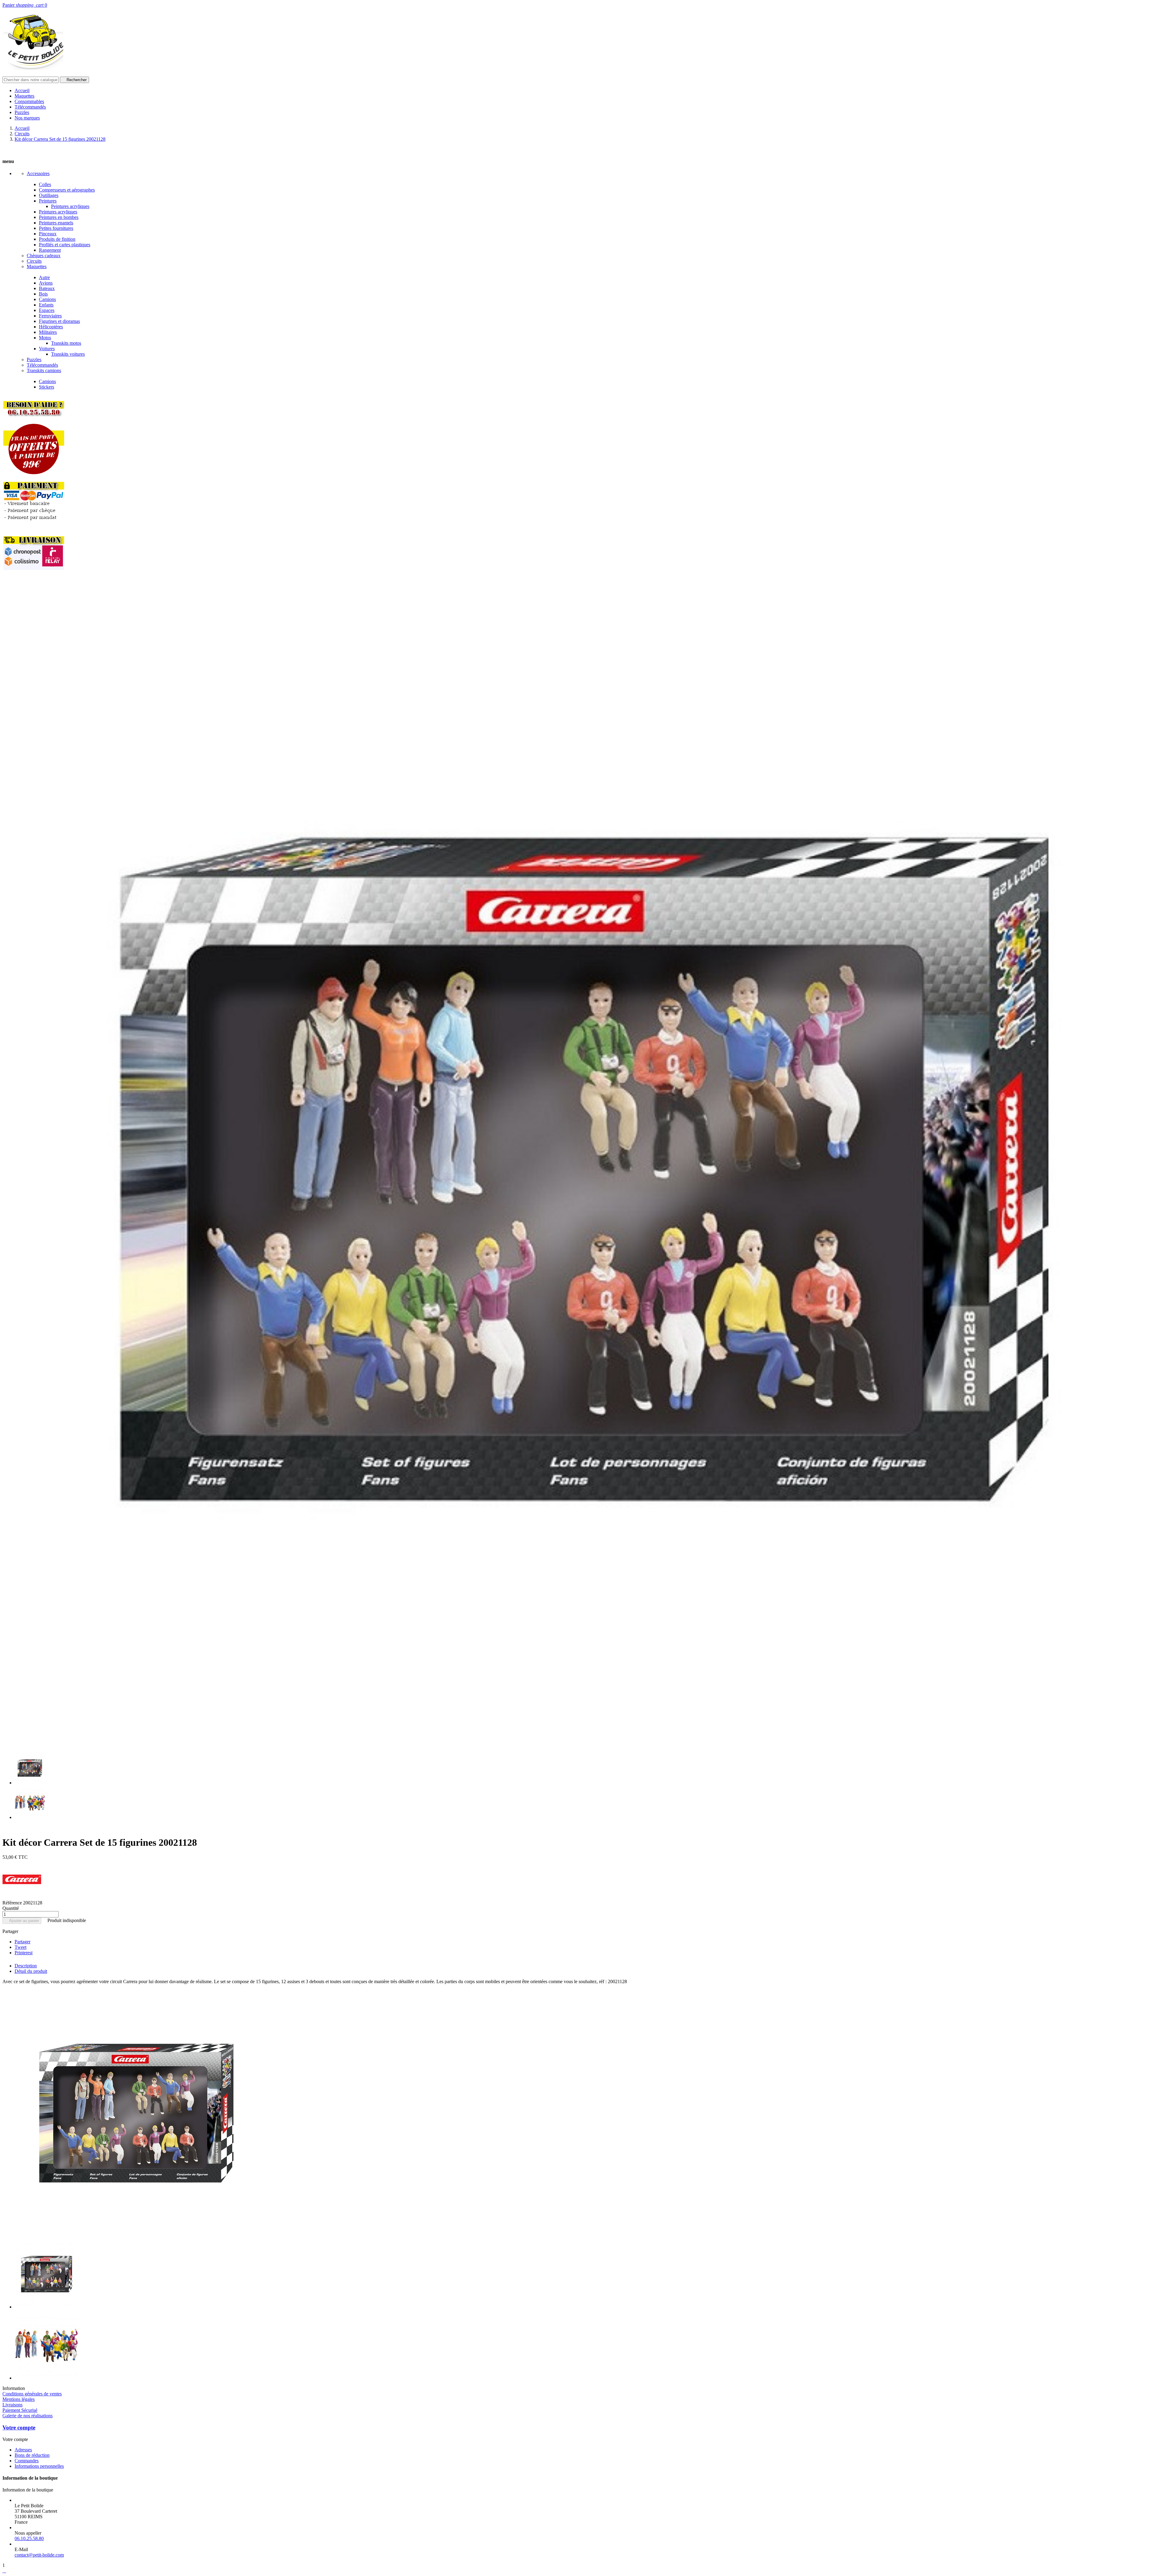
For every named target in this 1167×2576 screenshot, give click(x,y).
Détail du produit (31, 1971)
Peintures (48, 201)
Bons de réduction (32, 2455)
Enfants (46, 305)
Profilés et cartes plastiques (65, 245)
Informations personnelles (39, 2466)
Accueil (22, 90)
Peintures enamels (56, 223)
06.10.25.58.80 (29, 2538)
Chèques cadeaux (44, 256)
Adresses (23, 2450)
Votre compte (19, 2427)
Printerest (24, 1953)
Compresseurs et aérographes (67, 190)
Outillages (49, 195)
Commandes (27, 2461)
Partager (22, 1942)
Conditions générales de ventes (32, 2394)
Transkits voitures (68, 354)
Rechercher (74, 80)
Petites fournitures (56, 228)
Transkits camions (44, 370)
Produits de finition (57, 239)
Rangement (50, 250)
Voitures (47, 349)
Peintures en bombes (59, 217)
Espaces (47, 310)
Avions (46, 283)
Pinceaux (48, 234)
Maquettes (24, 96)
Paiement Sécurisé (20, 2410)
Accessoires (38, 173)
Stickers (46, 387)
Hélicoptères (51, 327)
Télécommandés (30, 107)
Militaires (48, 332)
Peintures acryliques (70, 206)
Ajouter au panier (22, 1921)
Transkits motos (66, 343)
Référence (13, 1903)
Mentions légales (19, 2399)
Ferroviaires (50, 316)
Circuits (34, 261)
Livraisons (12, 2405)
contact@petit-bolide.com (39, 2555)
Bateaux (47, 288)
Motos (45, 338)
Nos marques (27, 118)
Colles (45, 184)
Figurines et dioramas (59, 321)
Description (26, 1966)
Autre (44, 277)
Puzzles (22, 112)
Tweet (21, 1947)
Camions (47, 299)
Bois (43, 294)
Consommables (29, 101)
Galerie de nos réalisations (28, 2416)
